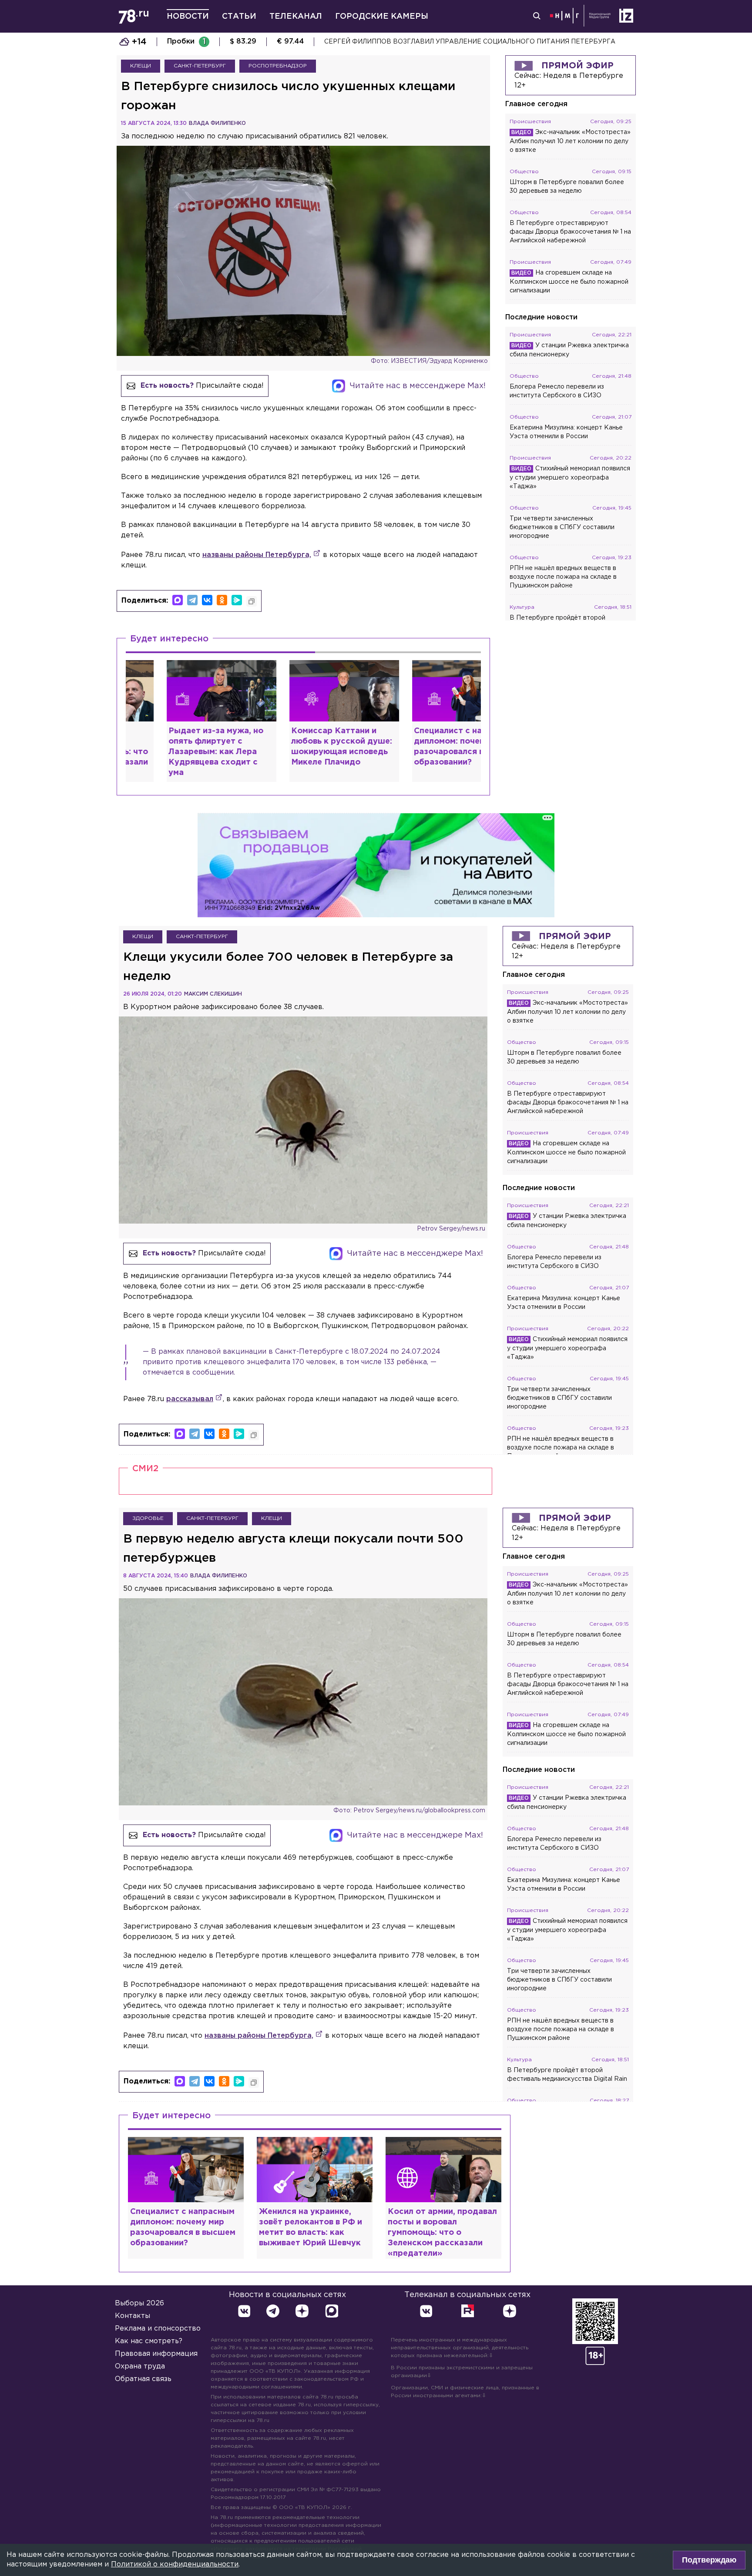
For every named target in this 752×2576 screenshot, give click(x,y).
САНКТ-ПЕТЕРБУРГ (200, 66)
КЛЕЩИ (141, 66)
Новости (188, 17)
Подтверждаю (709, 2560)
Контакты (133, 2316)
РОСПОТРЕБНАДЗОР (278, 66)
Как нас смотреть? (149, 2341)
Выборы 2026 (139, 2303)
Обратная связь (143, 2379)
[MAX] (178, 600)
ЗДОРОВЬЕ (148, 1518)
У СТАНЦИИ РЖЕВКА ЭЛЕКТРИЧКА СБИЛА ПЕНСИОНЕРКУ (421, 42)
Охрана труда (140, 2366)
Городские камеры (382, 17)
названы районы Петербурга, (257, 555)
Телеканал (296, 17)
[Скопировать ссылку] (252, 601)
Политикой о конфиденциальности (175, 2564)
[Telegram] (192, 600)
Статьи (239, 17)
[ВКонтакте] (207, 600)
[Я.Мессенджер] (237, 600)
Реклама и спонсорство (158, 2329)
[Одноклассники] (222, 600)
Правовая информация (156, 2354)
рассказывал (190, 1399)
